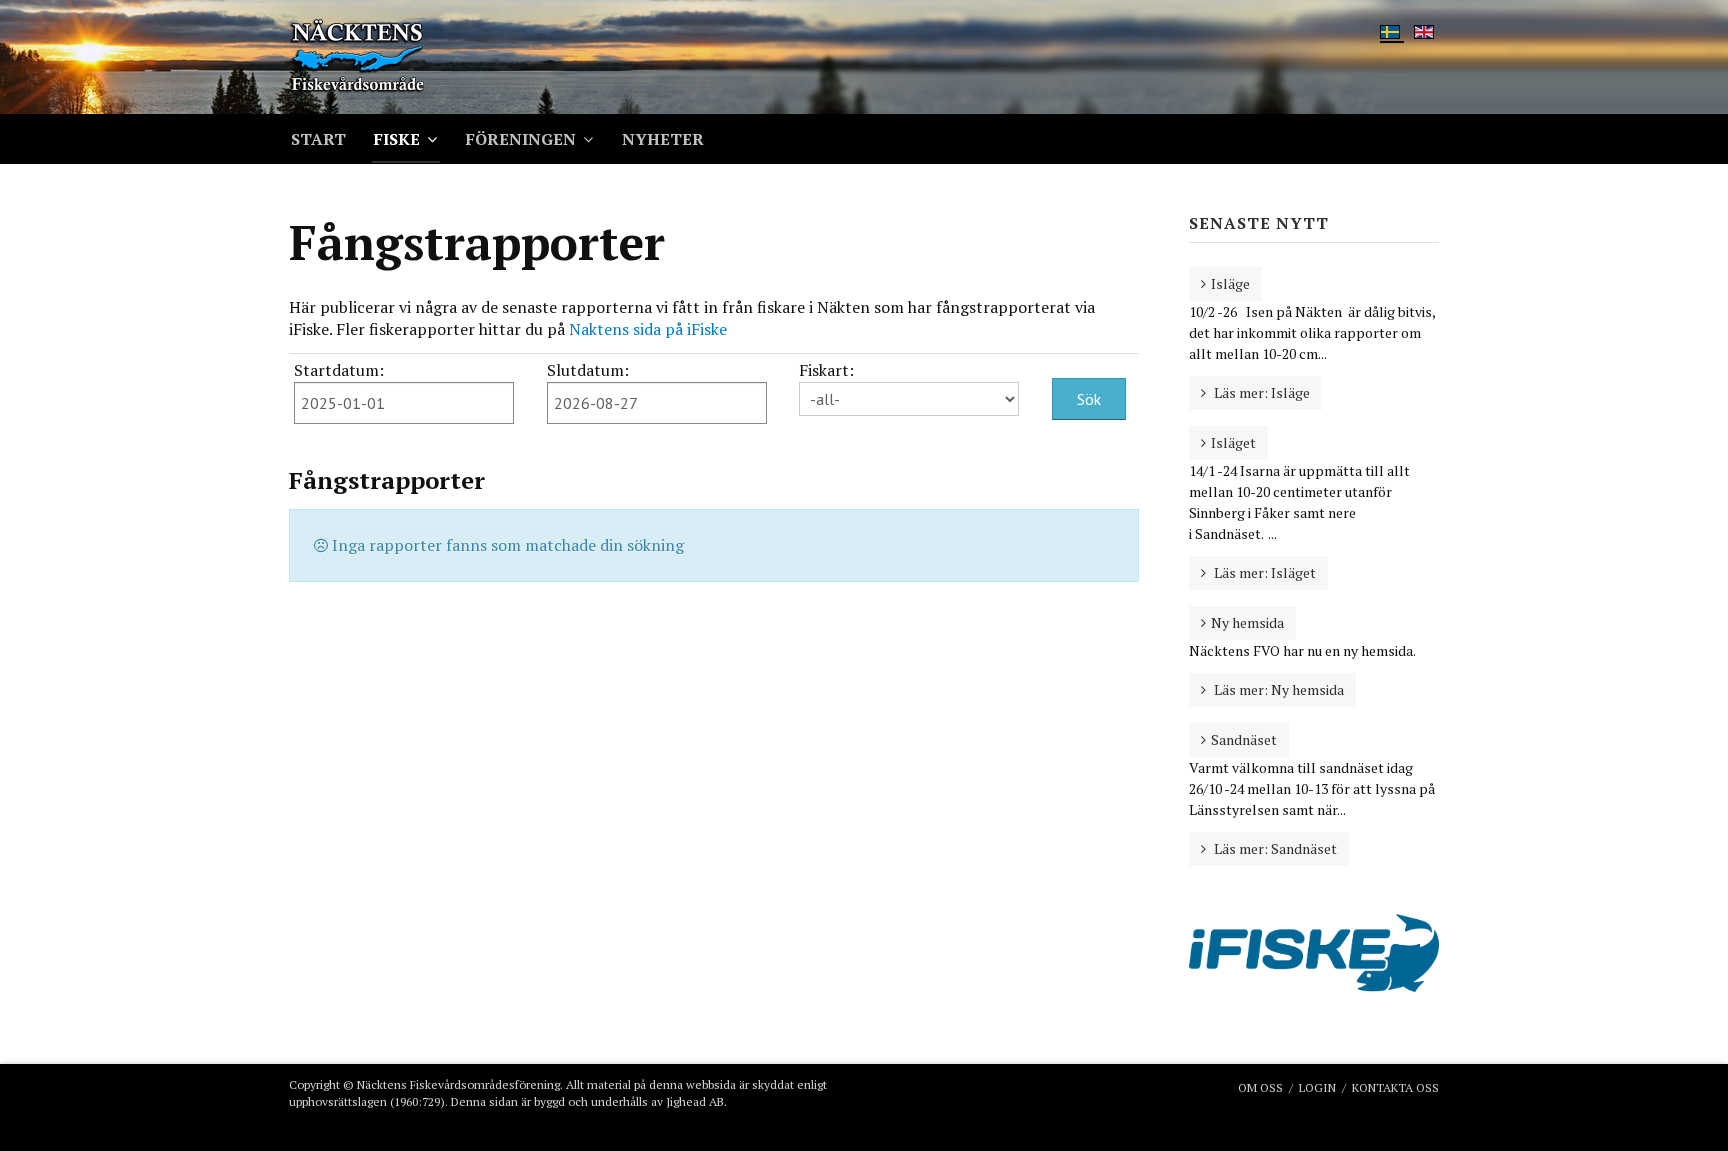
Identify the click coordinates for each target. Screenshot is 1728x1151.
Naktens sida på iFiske (652, 329)
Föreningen (521, 139)
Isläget (1233, 442)
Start (318, 139)
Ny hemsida (1247, 622)
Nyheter (663, 139)
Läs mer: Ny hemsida (1277, 689)
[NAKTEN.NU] (391, 57)
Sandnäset (1244, 739)
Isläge (1230, 283)
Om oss (1260, 1087)
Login (1317, 1087)
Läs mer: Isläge (1260, 392)
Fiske (397, 139)
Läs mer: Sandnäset (1274, 848)
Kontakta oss (1395, 1087)
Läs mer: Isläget (1263, 572)
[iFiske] (1314, 951)
